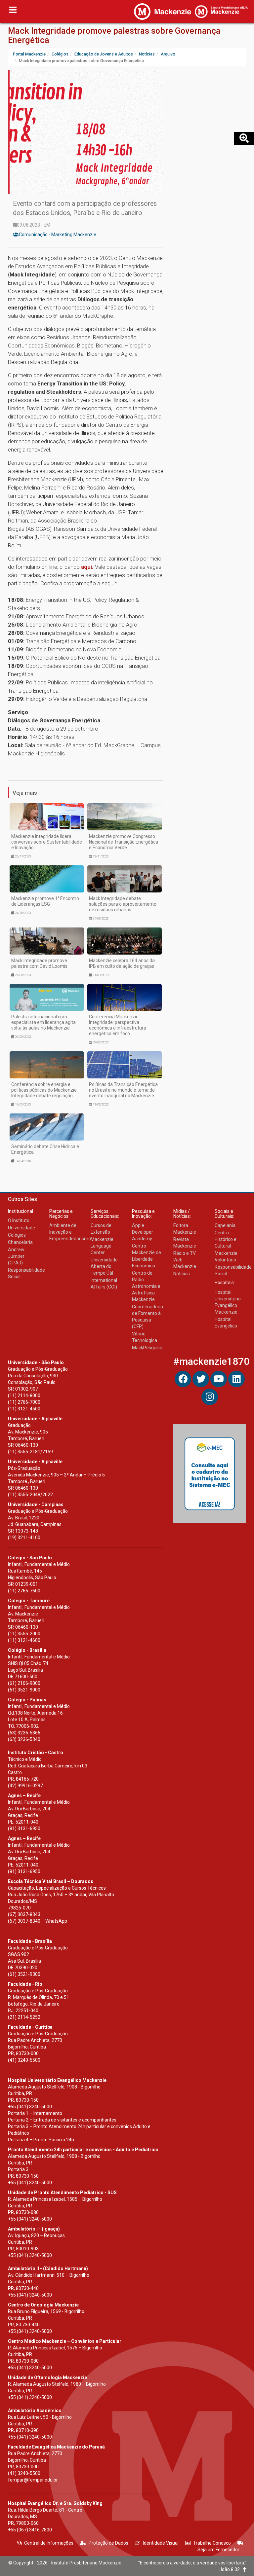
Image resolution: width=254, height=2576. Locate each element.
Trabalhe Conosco (212, 2543)
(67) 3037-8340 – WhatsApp (38, 1921)
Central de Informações (49, 2543)
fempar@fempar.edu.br (33, 2480)
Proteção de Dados (108, 2543)
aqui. (87, 567)
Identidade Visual (161, 2543)
